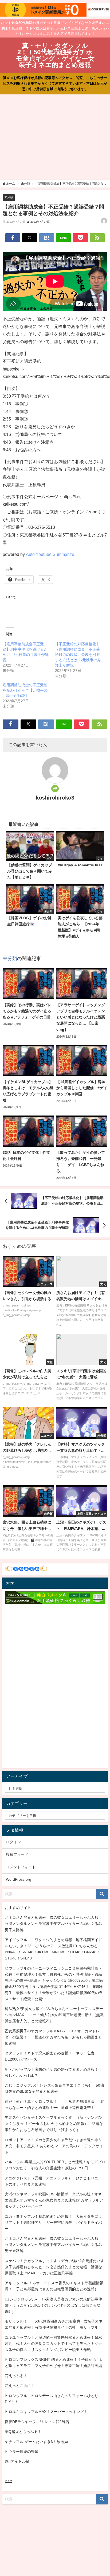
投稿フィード (17, 1854)
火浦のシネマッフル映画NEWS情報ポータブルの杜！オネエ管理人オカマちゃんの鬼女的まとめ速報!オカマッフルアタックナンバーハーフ (54, 2200)
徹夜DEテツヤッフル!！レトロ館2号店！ (39, 2422)
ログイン (13, 1842)
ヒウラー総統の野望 (22, 2452)
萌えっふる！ (16, 2376)
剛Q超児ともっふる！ (23, 2432)
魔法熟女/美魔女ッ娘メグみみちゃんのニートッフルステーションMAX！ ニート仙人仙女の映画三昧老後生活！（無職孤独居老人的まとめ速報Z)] (54, 2015)
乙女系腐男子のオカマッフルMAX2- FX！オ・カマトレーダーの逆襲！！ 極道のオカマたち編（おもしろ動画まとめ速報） (54, 2037)
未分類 (9, 197)
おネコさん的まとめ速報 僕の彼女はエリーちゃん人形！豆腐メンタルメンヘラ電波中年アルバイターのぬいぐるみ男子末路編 (53, 1924)
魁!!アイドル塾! (18, 2461)
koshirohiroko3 (55, 798)
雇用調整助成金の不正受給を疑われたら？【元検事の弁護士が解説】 (25, 690)
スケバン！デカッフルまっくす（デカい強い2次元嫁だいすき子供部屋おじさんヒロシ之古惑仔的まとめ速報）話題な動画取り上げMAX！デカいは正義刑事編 (54, 2267)
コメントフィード (21, 1867)
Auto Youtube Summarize (50, 554)
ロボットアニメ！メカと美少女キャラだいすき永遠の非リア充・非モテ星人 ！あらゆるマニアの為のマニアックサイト (54, 2146)
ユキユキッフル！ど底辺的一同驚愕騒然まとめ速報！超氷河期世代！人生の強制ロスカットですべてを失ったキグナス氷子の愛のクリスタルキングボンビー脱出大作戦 (53, 2344)
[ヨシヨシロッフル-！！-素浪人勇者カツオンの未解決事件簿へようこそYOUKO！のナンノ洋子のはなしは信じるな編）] (53, 2305)
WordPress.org (19, 1879)
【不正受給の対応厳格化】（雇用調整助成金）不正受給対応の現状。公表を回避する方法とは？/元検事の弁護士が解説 (78, 655)
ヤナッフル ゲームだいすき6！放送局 (36, 2442)
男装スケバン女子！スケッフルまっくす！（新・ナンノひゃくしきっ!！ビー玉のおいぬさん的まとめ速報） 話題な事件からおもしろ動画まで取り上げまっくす (54, 2124)
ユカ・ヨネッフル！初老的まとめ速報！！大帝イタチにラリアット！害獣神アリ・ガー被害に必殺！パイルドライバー (53, 2223)
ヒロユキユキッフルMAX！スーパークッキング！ (46, 2412)
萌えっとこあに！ (20, 2386)
